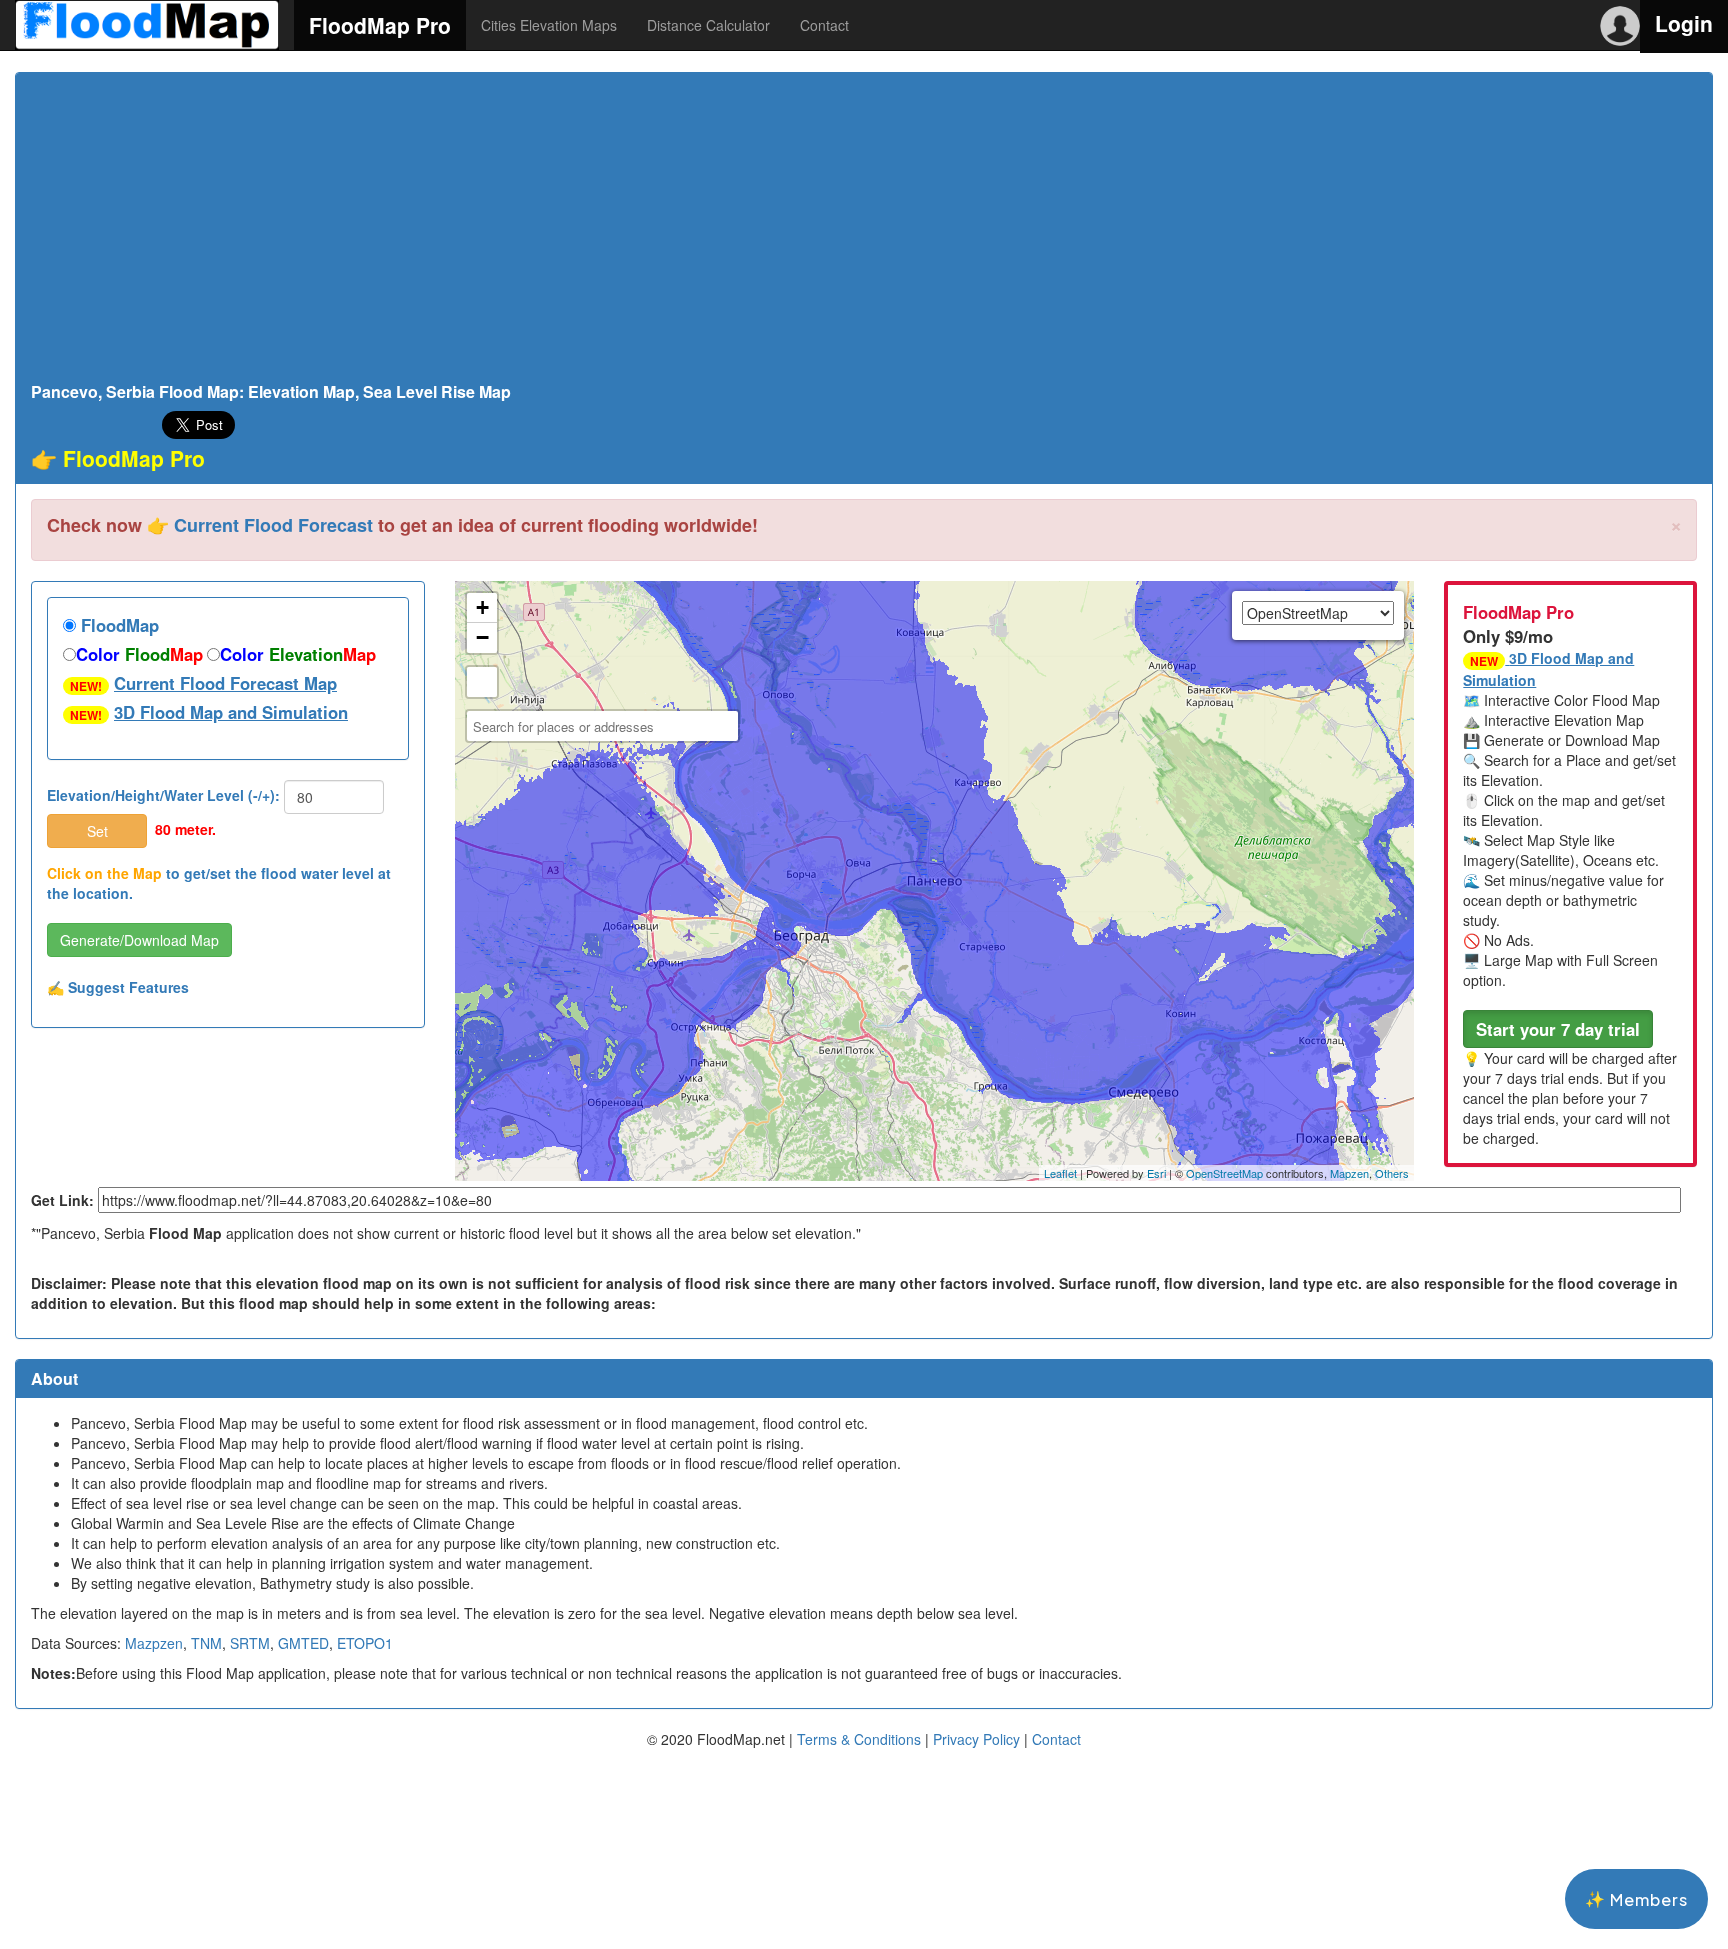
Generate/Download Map (139, 940)
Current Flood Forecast (273, 525)
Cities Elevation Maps (549, 25)
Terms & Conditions (859, 1739)
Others (1392, 1173)
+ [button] (482, 607)
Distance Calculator (708, 25)
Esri (1156, 1173)
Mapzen (1349, 1173)
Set (97, 831)
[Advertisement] (864, 233)
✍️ (118, 987)
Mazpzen (154, 1643)
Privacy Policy (976, 1739)
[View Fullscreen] (482, 682)
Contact (824, 25)
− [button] (482, 637)
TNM (206, 1643)
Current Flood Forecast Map (225, 683)
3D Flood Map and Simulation (231, 712)
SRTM (250, 1643)
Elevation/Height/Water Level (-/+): (163, 795)
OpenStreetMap (1224, 1173)
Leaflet (1060, 1173)
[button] (1558, 1029)
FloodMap (117, 625)
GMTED (303, 1643)
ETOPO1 (365, 1643)
